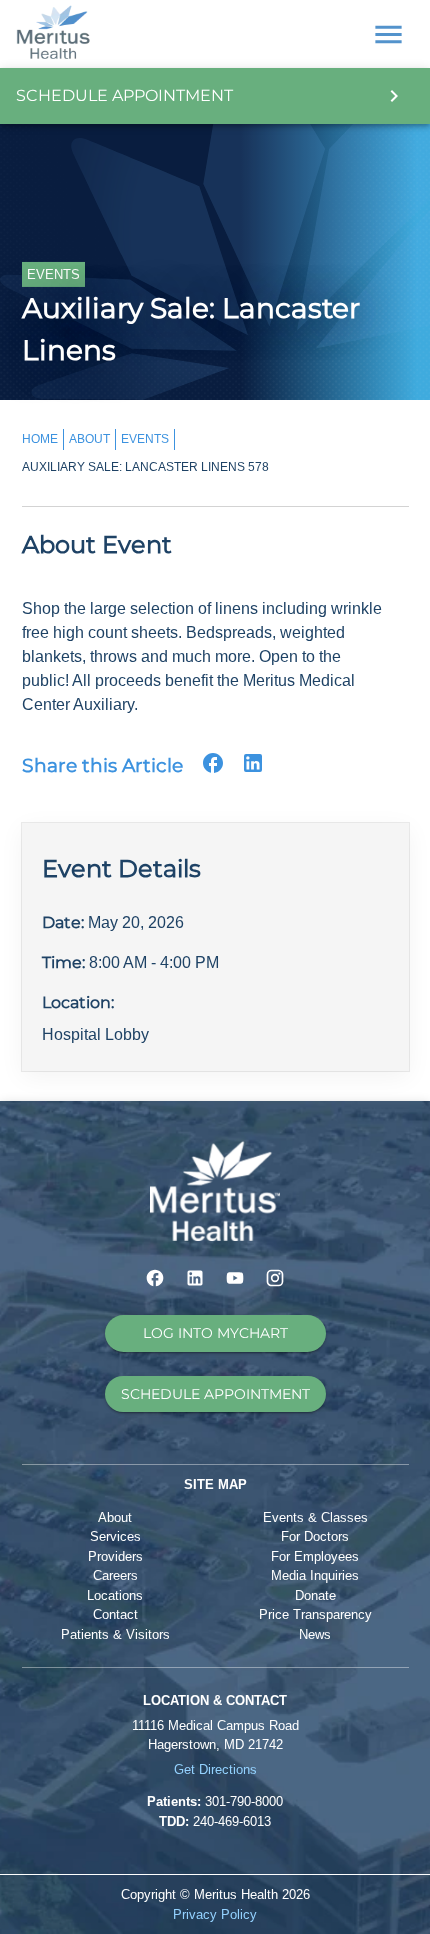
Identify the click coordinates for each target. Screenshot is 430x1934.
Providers (115, 1556)
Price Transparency (315, 1614)
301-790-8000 (244, 1801)
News (315, 1634)
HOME (40, 439)
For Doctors (315, 1536)
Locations (115, 1595)
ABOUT (89, 439)
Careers (115, 1575)
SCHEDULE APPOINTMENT (215, 1394)
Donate (315, 1595)
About (115, 1517)
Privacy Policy (215, 1914)
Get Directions (215, 1769)
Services (115, 1536)
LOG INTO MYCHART (215, 1333)
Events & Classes (315, 1517)
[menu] (388, 34)
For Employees (315, 1556)
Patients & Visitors (115, 1634)
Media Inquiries (315, 1575)
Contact (115, 1614)
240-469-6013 (232, 1821)
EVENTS (145, 439)
